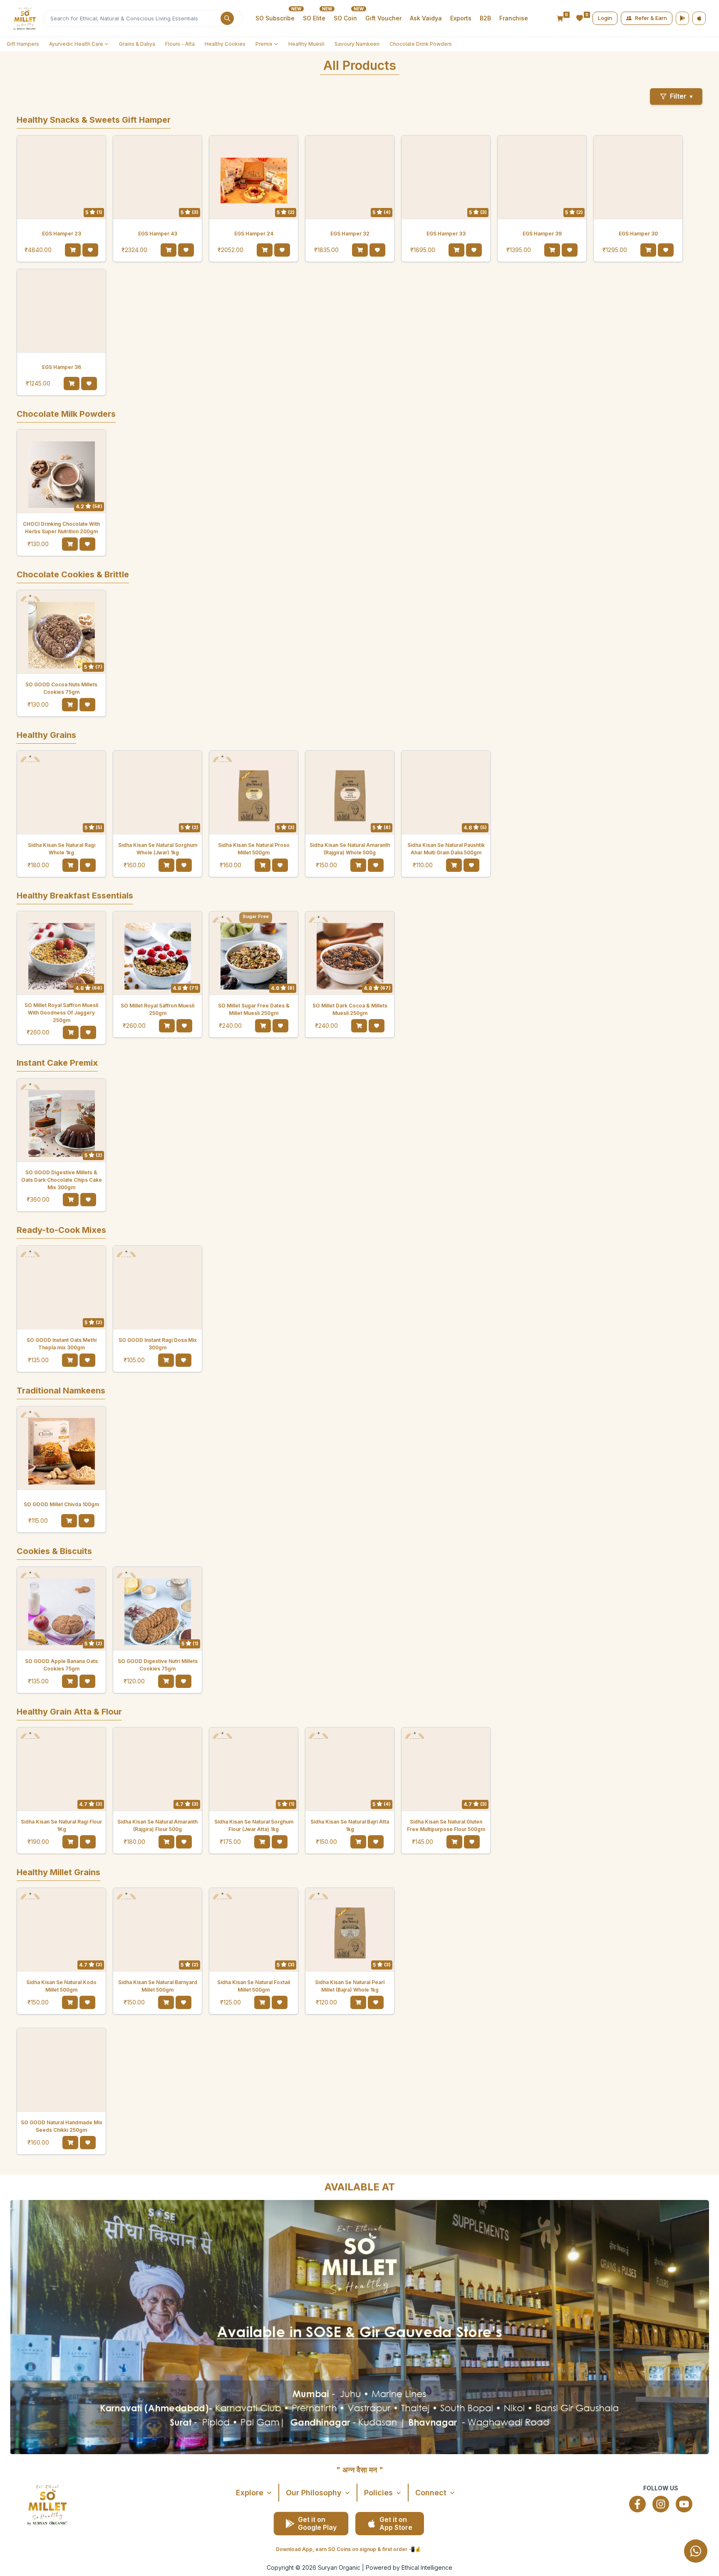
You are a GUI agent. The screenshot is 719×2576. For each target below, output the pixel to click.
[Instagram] (661, 2504)
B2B (485, 18)
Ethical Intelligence (427, 2567)
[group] (669, 2551)
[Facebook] (637, 2504)
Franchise (514, 18)
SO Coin (345, 18)
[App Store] (699, 18)
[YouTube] (684, 2504)
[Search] (227, 18)
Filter (681, 96)
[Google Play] (682, 18)
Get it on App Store (396, 2523)
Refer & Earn (651, 18)
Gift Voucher (383, 18)
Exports (461, 18)
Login (605, 18)
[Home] (25, 18)
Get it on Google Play (317, 2523)
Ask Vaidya (426, 18)
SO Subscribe (275, 18)
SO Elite (314, 18)
